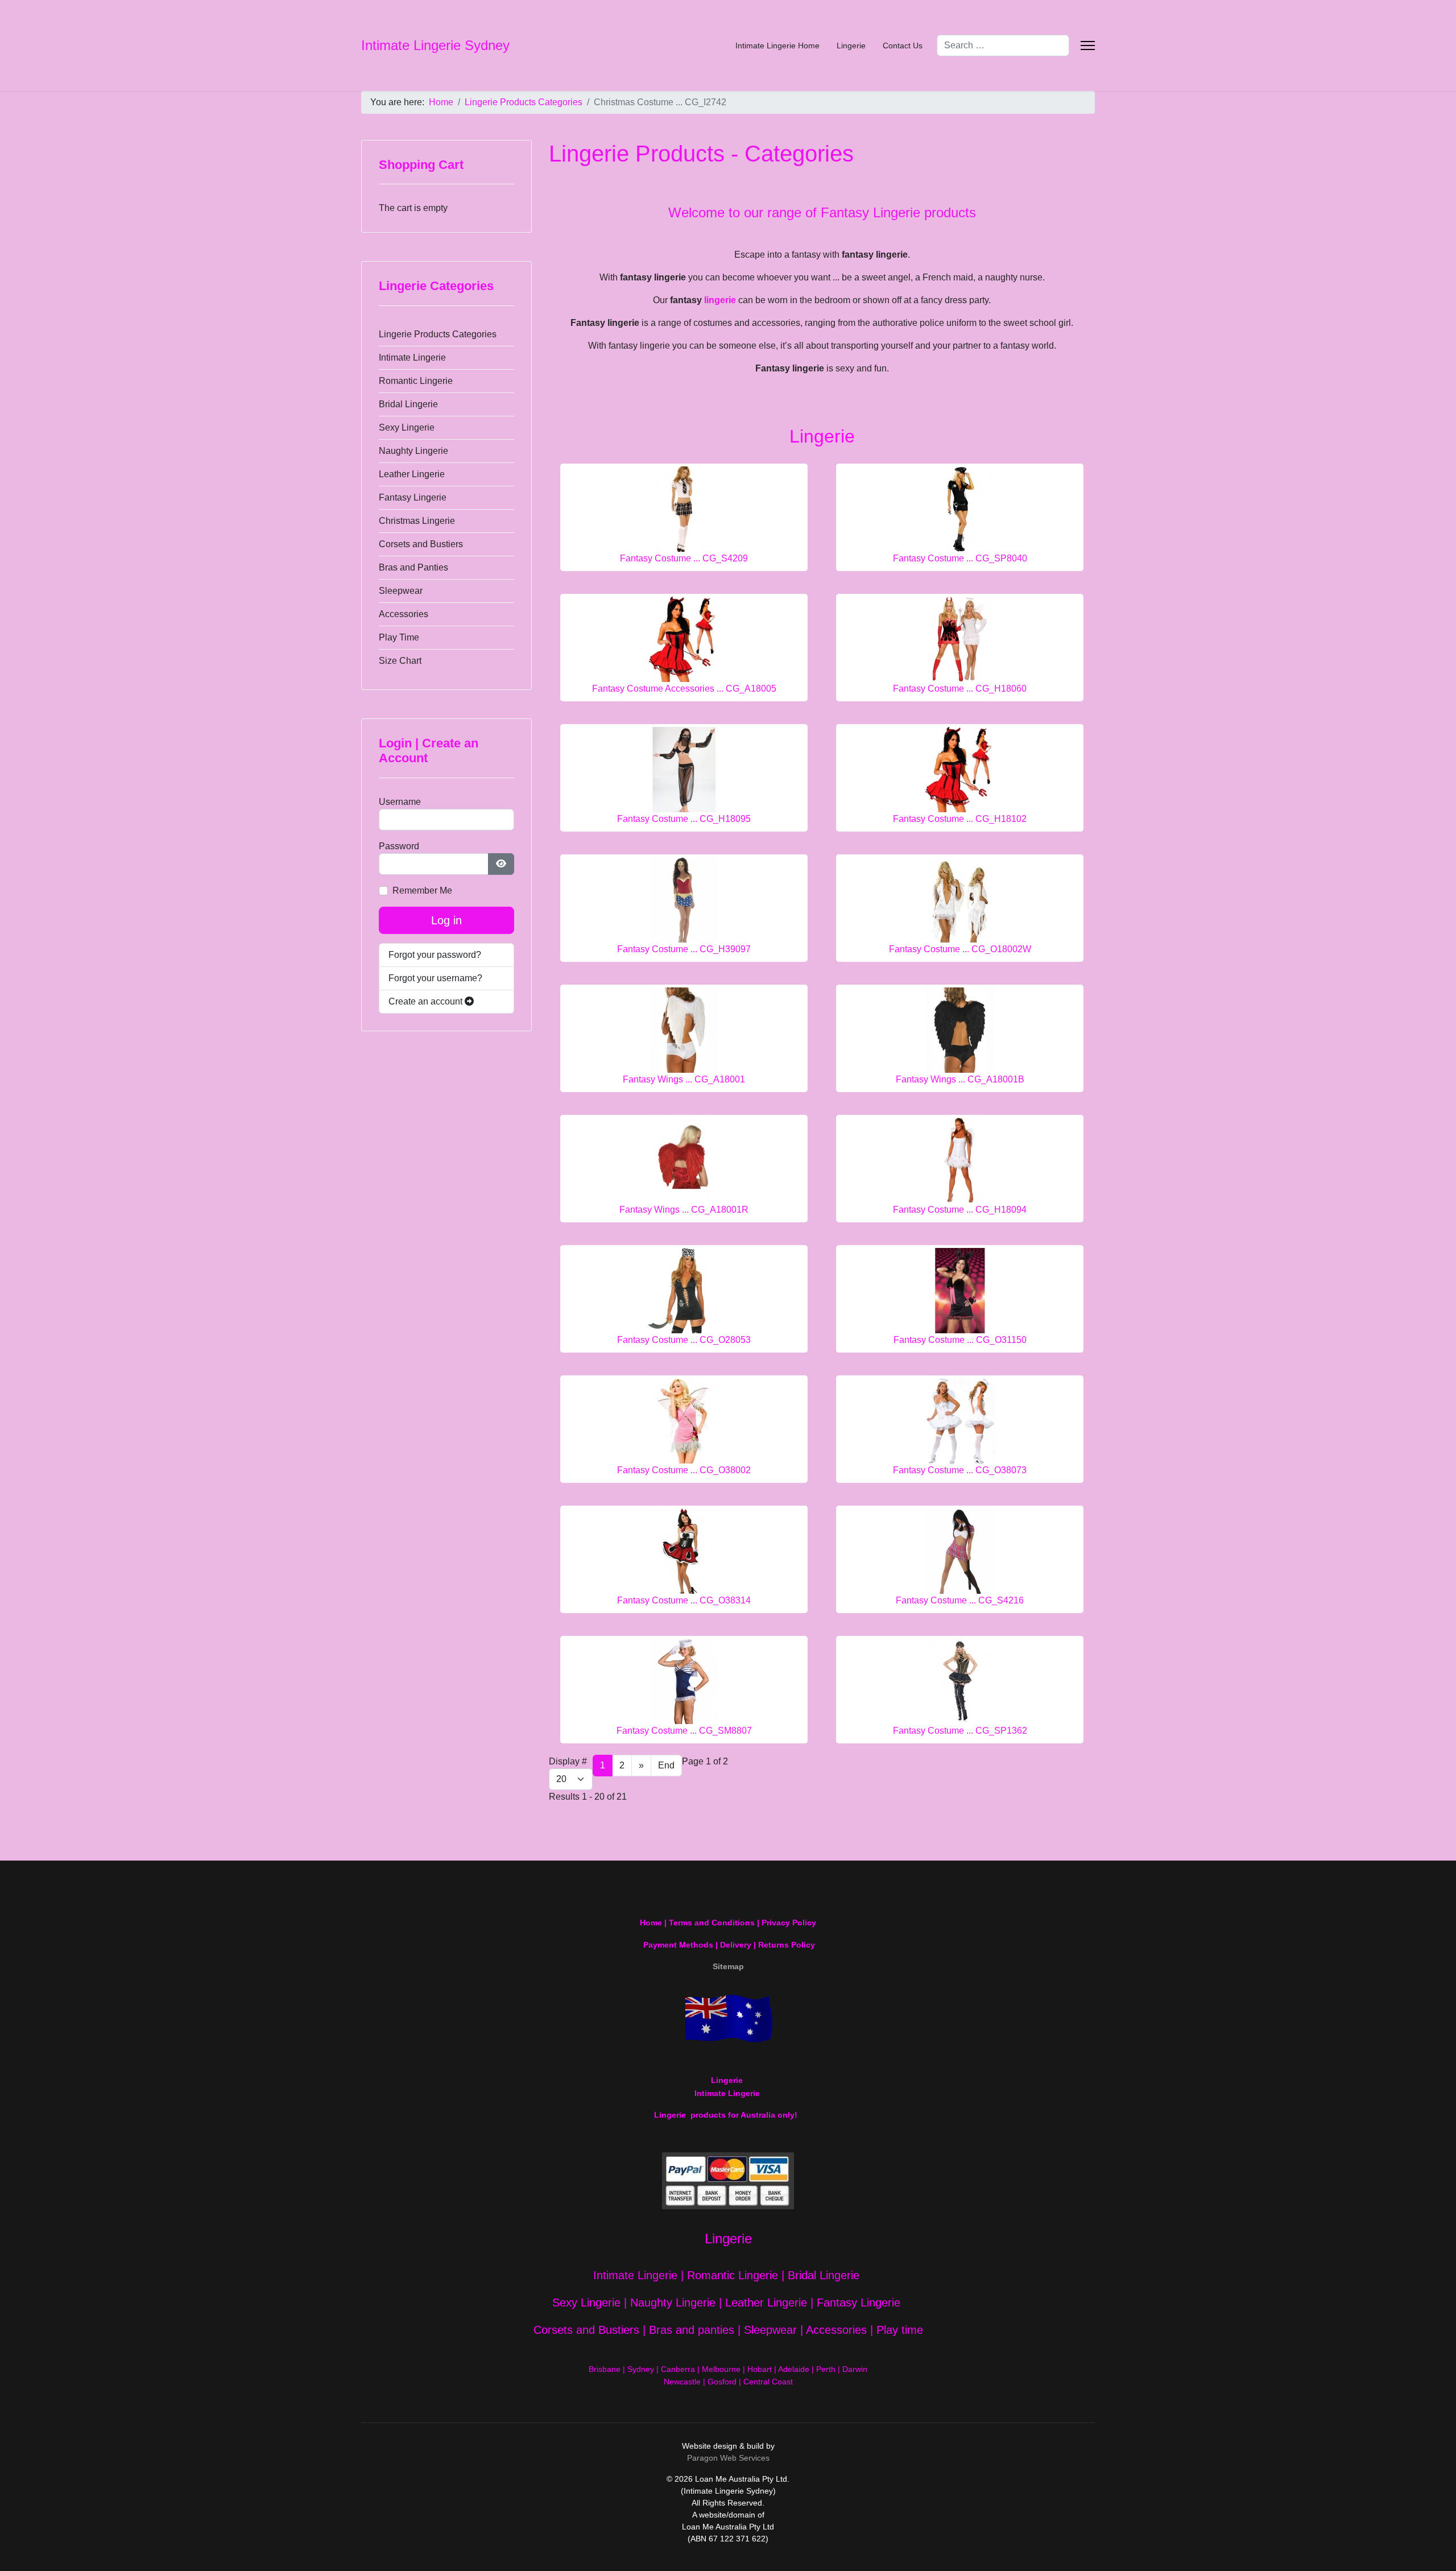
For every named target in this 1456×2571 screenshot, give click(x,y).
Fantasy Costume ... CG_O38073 (960, 1470)
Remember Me (422, 890)
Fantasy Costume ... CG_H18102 (960, 819)
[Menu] (1088, 46)
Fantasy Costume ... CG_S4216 (960, 1600)
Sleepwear (401, 591)
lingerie (720, 300)
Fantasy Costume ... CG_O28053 (684, 1340)
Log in (446, 920)
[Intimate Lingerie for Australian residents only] (728, 2019)
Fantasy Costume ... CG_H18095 (684, 819)
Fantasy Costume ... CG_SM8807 (684, 1731)
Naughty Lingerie (413, 451)
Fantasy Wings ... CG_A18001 (684, 1079)
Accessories (404, 614)
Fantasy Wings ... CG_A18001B (960, 1079)
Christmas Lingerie (417, 521)
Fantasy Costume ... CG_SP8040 (960, 558)
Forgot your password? (435, 955)
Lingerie (851, 46)
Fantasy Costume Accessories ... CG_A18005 (684, 689)
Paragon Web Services (728, 2458)
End (666, 1765)
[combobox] (1003, 46)
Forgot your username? (435, 978)
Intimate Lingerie (412, 357)
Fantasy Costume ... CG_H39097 (684, 949)
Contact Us (903, 46)
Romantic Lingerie (416, 381)
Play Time (399, 637)
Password (399, 846)
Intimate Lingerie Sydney (435, 46)
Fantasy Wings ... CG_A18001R (684, 1210)
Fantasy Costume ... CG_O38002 (684, 1470)
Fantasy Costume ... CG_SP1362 (960, 1731)
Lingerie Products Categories (438, 334)
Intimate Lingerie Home (777, 46)
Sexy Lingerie (407, 427)
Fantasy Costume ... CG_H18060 (960, 689)
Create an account (427, 1001)
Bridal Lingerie (408, 404)
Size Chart (400, 661)
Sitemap (728, 1966)
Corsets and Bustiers (421, 544)
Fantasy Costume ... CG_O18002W (960, 949)
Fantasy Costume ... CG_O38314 (684, 1600)
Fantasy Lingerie (413, 497)
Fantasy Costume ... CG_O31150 (960, 1340)
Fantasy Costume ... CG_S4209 (684, 558)
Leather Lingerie (412, 474)
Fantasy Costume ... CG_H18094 (960, 1210)
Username (400, 802)
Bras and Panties (413, 567)
